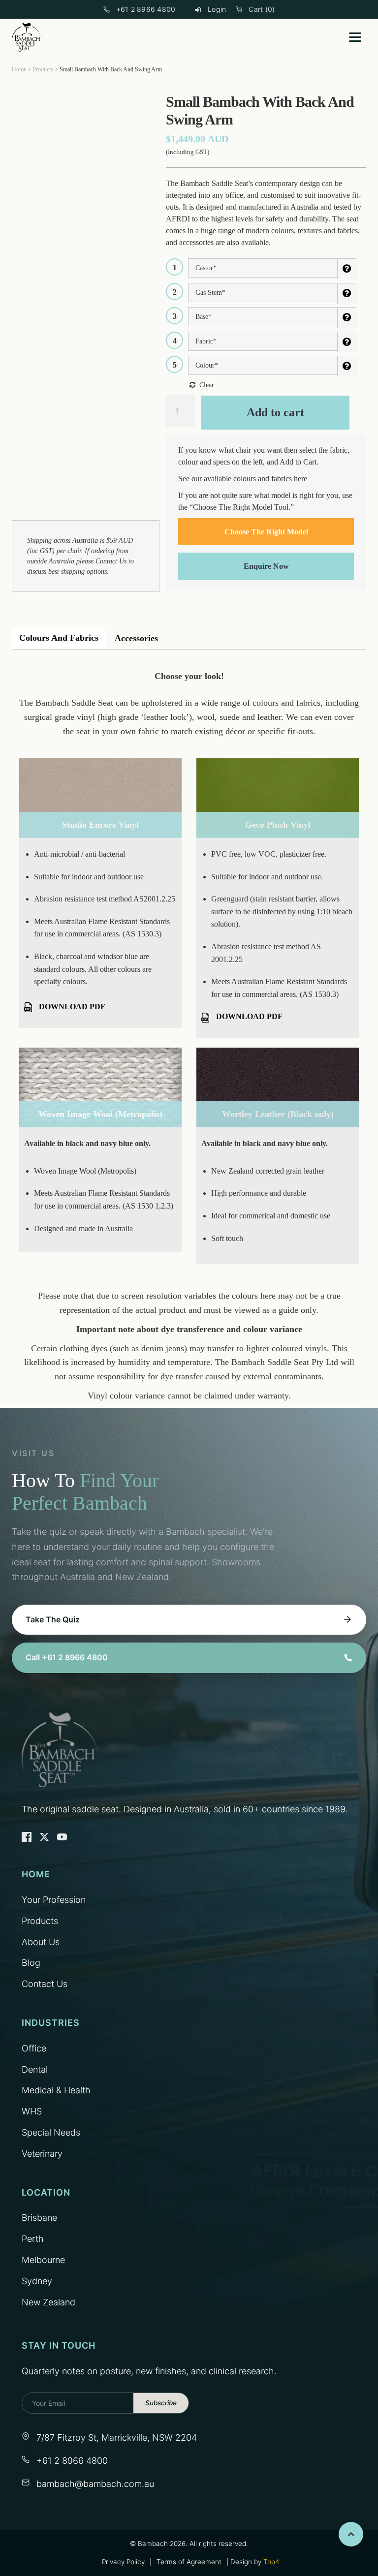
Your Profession (54, 1900)
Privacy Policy (123, 2562)
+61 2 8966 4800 (146, 9)
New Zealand (48, 2302)
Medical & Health (56, 2090)
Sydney (37, 2281)
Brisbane (39, 2218)
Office (34, 2048)
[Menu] (355, 37)
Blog (31, 1963)
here (300, 479)
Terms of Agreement (189, 2562)
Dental (35, 2069)
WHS (32, 2111)
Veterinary (42, 2154)
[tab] (59, 638)
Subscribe (161, 2403)
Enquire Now (266, 566)
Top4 (271, 2562)
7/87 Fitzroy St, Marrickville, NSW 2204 (117, 2437)
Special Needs (51, 2132)
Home (19, 69)
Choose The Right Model (266, 532)
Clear (207, 385)
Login (217, 9)
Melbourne (43, 2260)
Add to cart (275, 412)
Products (43, 69)
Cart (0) (262, 9)
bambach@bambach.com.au (95, 2484)
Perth (33, 2239)
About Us (41, 1942)
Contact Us (111, 561)
